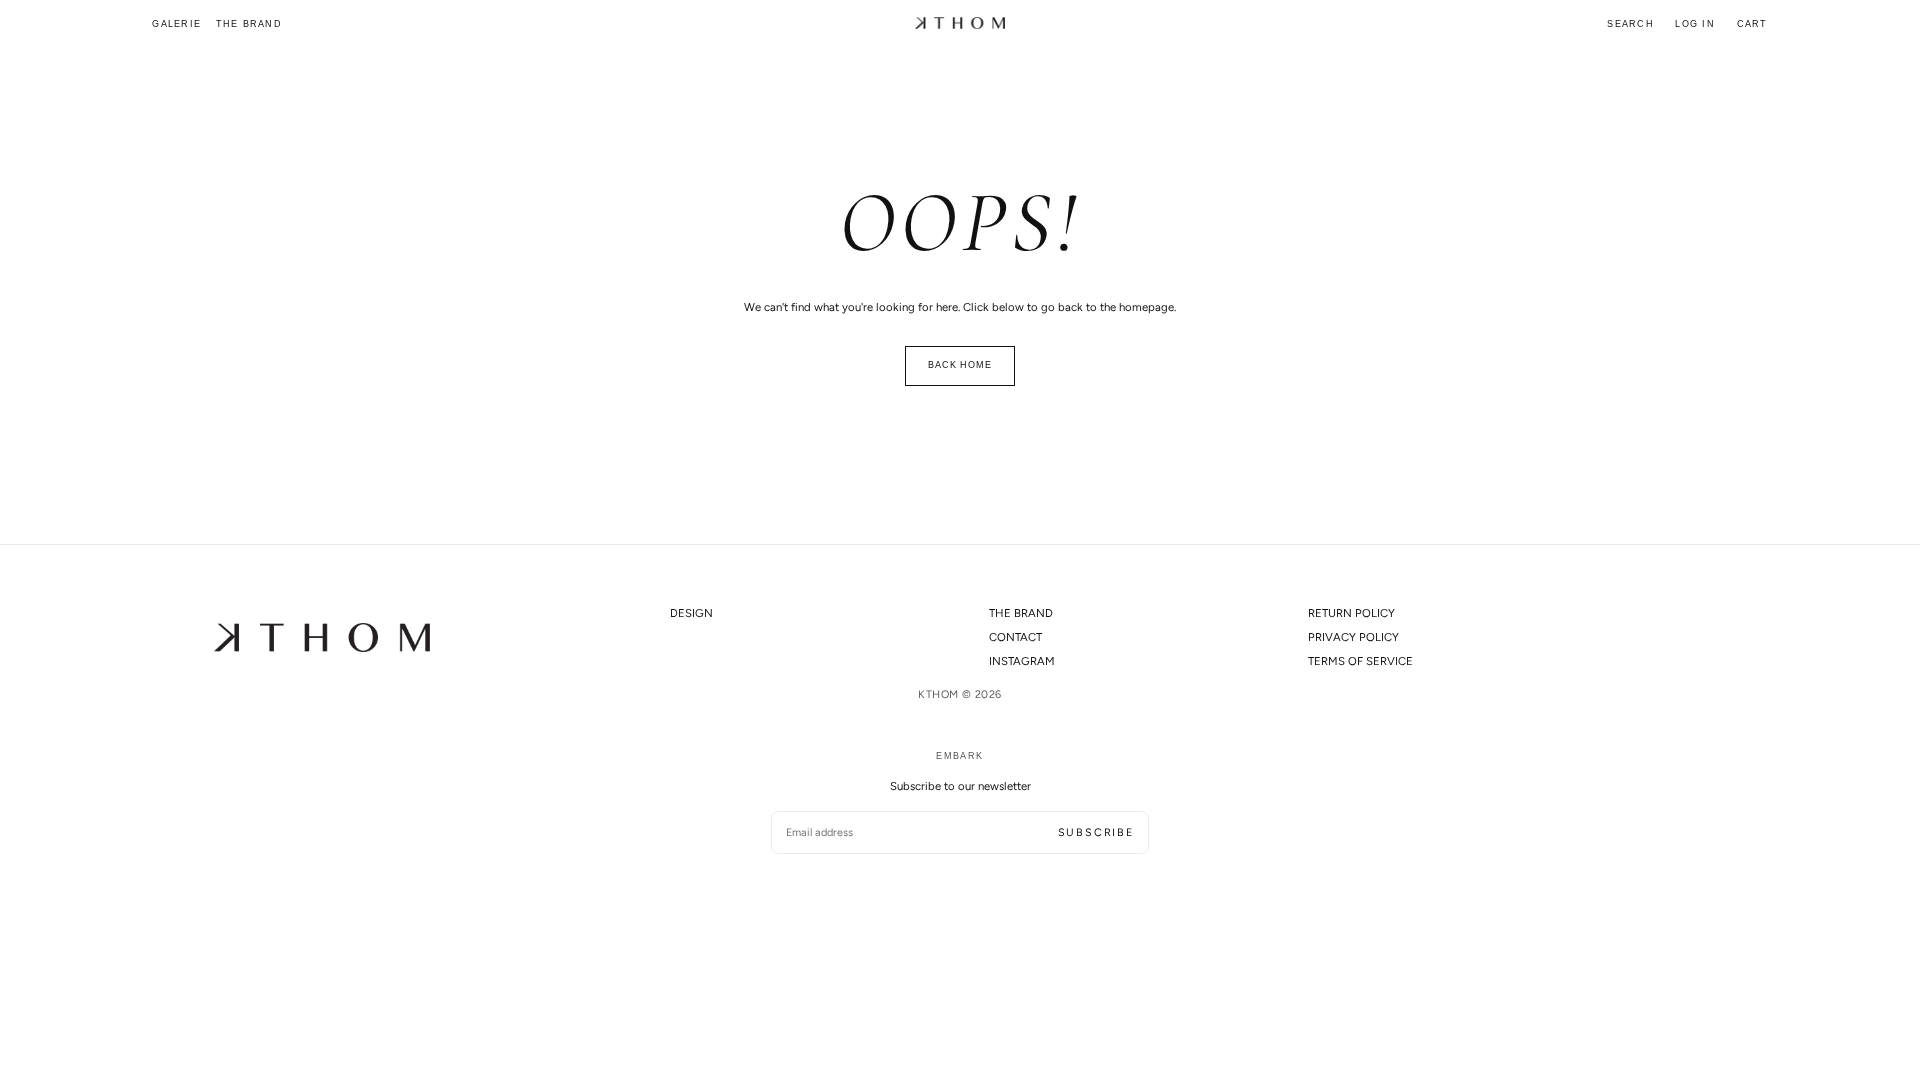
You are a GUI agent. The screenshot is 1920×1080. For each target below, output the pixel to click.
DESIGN (691, 613)
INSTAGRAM (1022, 661)
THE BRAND (249, 24)
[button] (1630, 25)
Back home (960, 365)
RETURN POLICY (1351, 613)
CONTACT (1015, 637)
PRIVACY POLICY (1353, 637)
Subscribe (1096, 832)
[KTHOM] (322, 637)
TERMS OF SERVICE (1360, 661)
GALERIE (176, 24)
